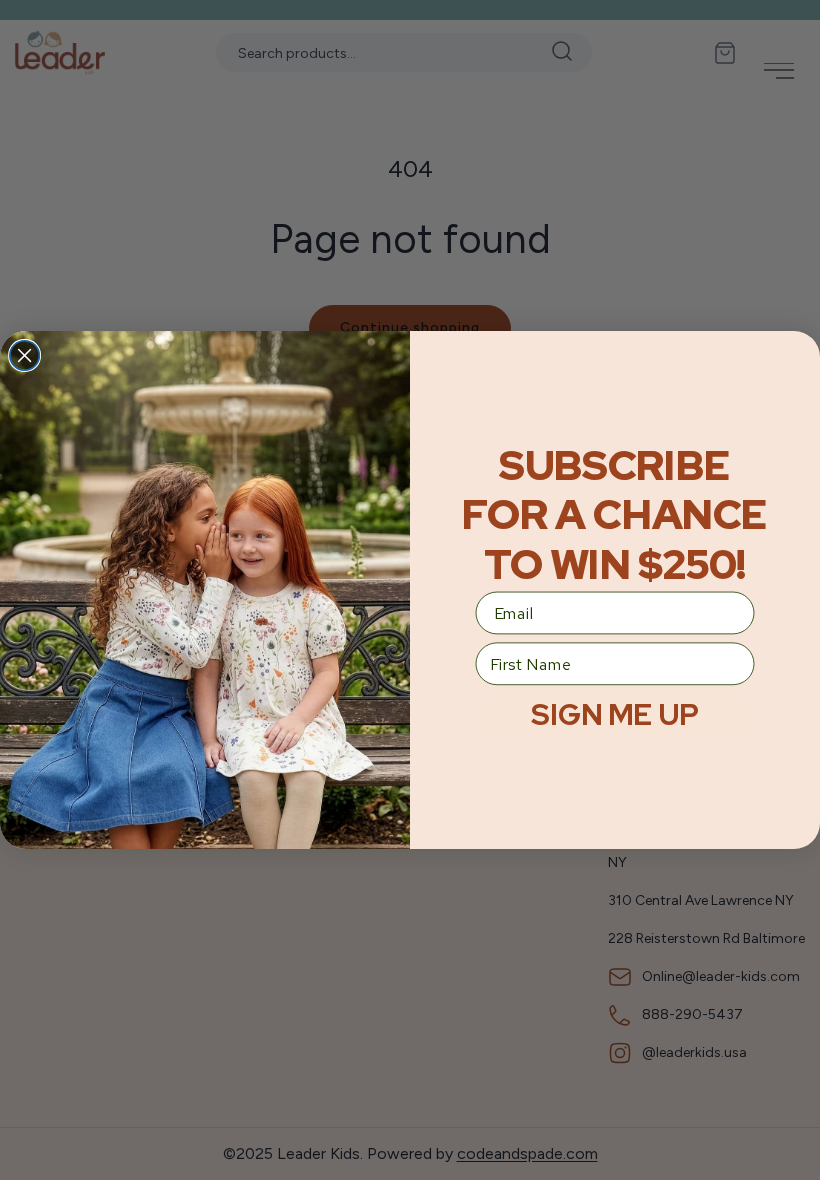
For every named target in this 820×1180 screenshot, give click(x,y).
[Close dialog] (25, 356)
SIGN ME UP (614, 714)
